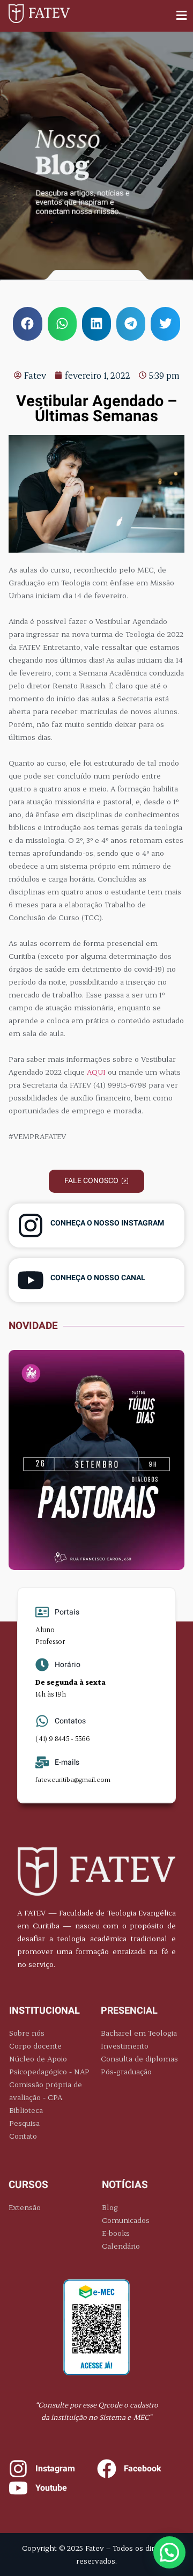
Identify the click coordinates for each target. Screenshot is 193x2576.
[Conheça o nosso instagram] (31, 1225)
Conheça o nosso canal (98, 1278)
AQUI (96, 1072)
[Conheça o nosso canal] (31, 1280)
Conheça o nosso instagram (107, 1223)
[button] (182, 16)
